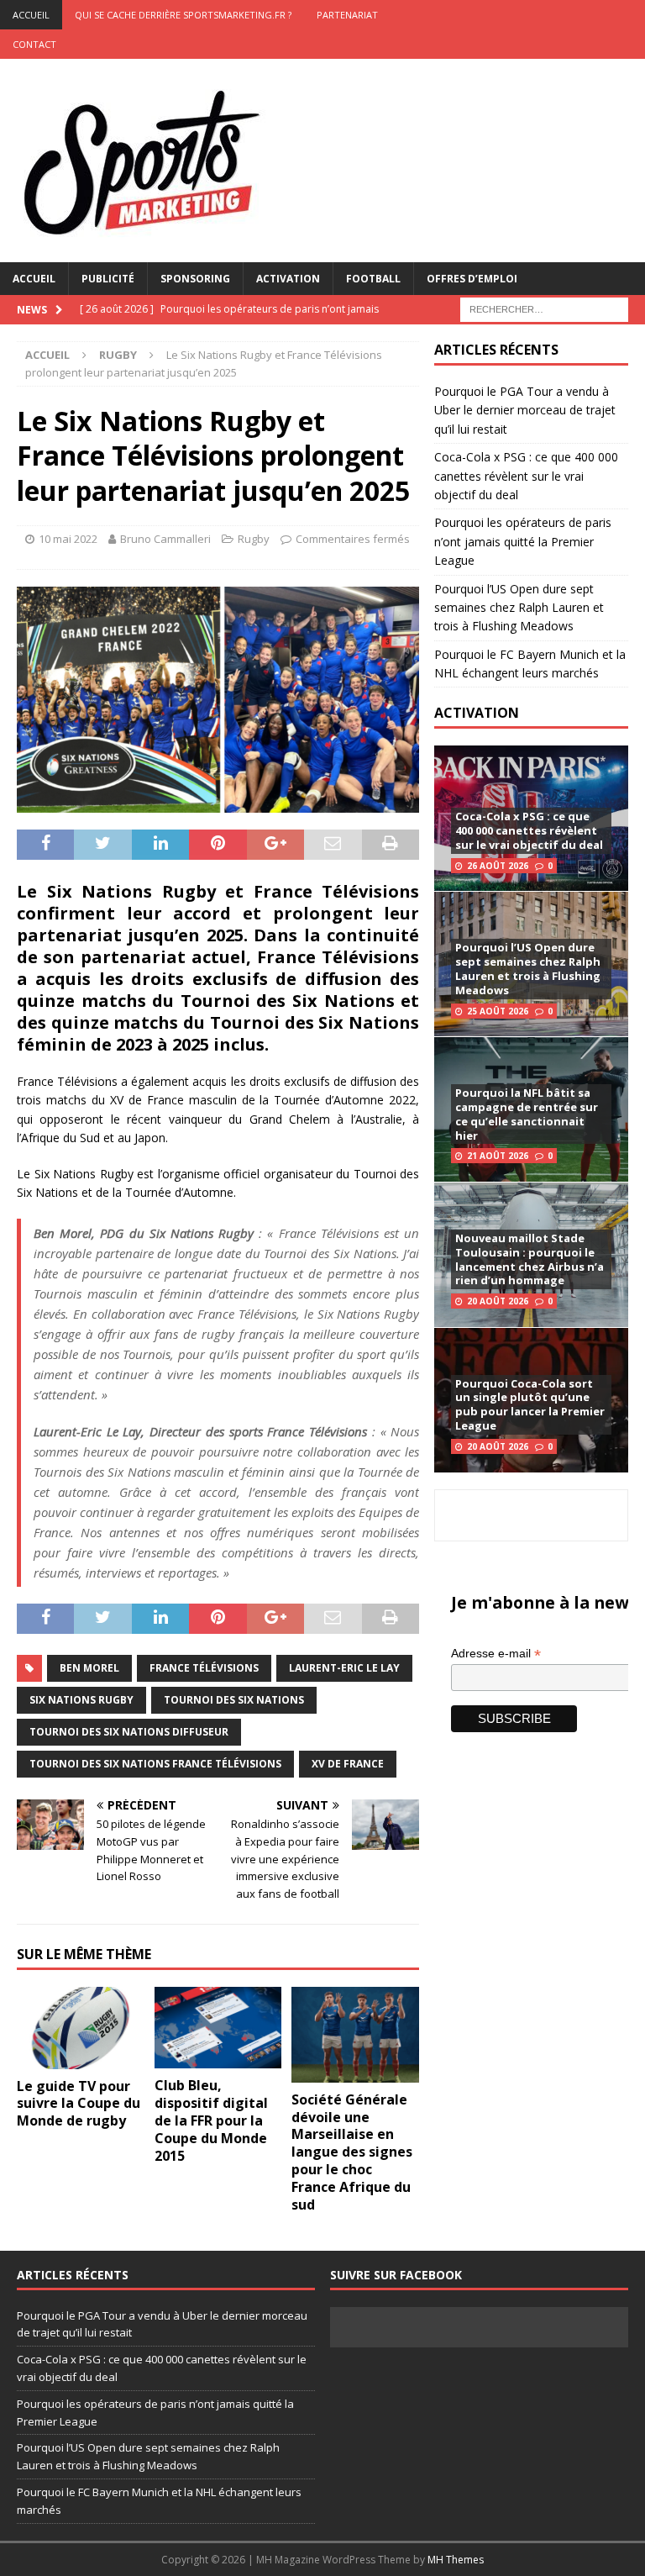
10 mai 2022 (68, 539)
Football (373, 279)
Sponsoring (195, 279)
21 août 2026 (498, 1156)
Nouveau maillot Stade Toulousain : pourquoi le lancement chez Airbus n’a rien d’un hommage (530, 1259)
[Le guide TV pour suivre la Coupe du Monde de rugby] (81, 2028)
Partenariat (347, 15)
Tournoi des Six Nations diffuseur (129, 1732)
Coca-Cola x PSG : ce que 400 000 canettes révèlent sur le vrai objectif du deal (526, 476)
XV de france (348, 1764)
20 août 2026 (498, 1301)
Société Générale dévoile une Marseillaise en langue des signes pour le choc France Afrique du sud (352, 2152)
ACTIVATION (477, 713)
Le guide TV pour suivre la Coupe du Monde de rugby (79, 2104)
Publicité (108, 279)
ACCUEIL (31, 15)
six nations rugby (81, 1700)
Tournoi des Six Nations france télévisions (155, 1764)
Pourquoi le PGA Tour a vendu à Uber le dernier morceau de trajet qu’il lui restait (525, 410)
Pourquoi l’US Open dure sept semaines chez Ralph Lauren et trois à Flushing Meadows (519, 608)
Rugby (254, 539)
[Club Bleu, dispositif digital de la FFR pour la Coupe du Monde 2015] (218, 2028)
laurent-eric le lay (344, 1668)
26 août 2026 (498, 866)
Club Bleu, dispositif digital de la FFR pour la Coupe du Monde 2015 (211, 2120)
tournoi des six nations (234, 1700)
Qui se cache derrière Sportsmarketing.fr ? (183, 15)
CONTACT (34, 44)
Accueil (34, 279)
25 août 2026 (498, 1011)
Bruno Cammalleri (165, 539)
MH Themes (456, 2560)
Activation (288, 279)
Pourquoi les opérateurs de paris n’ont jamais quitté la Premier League (523, 541)
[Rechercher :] (544, 308)
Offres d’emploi (472, 279)
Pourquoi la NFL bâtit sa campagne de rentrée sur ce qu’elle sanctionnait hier (527, 1114)
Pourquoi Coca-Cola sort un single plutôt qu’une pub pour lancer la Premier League (530, 1405)
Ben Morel (89, 1668)
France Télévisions (204, 1668)
